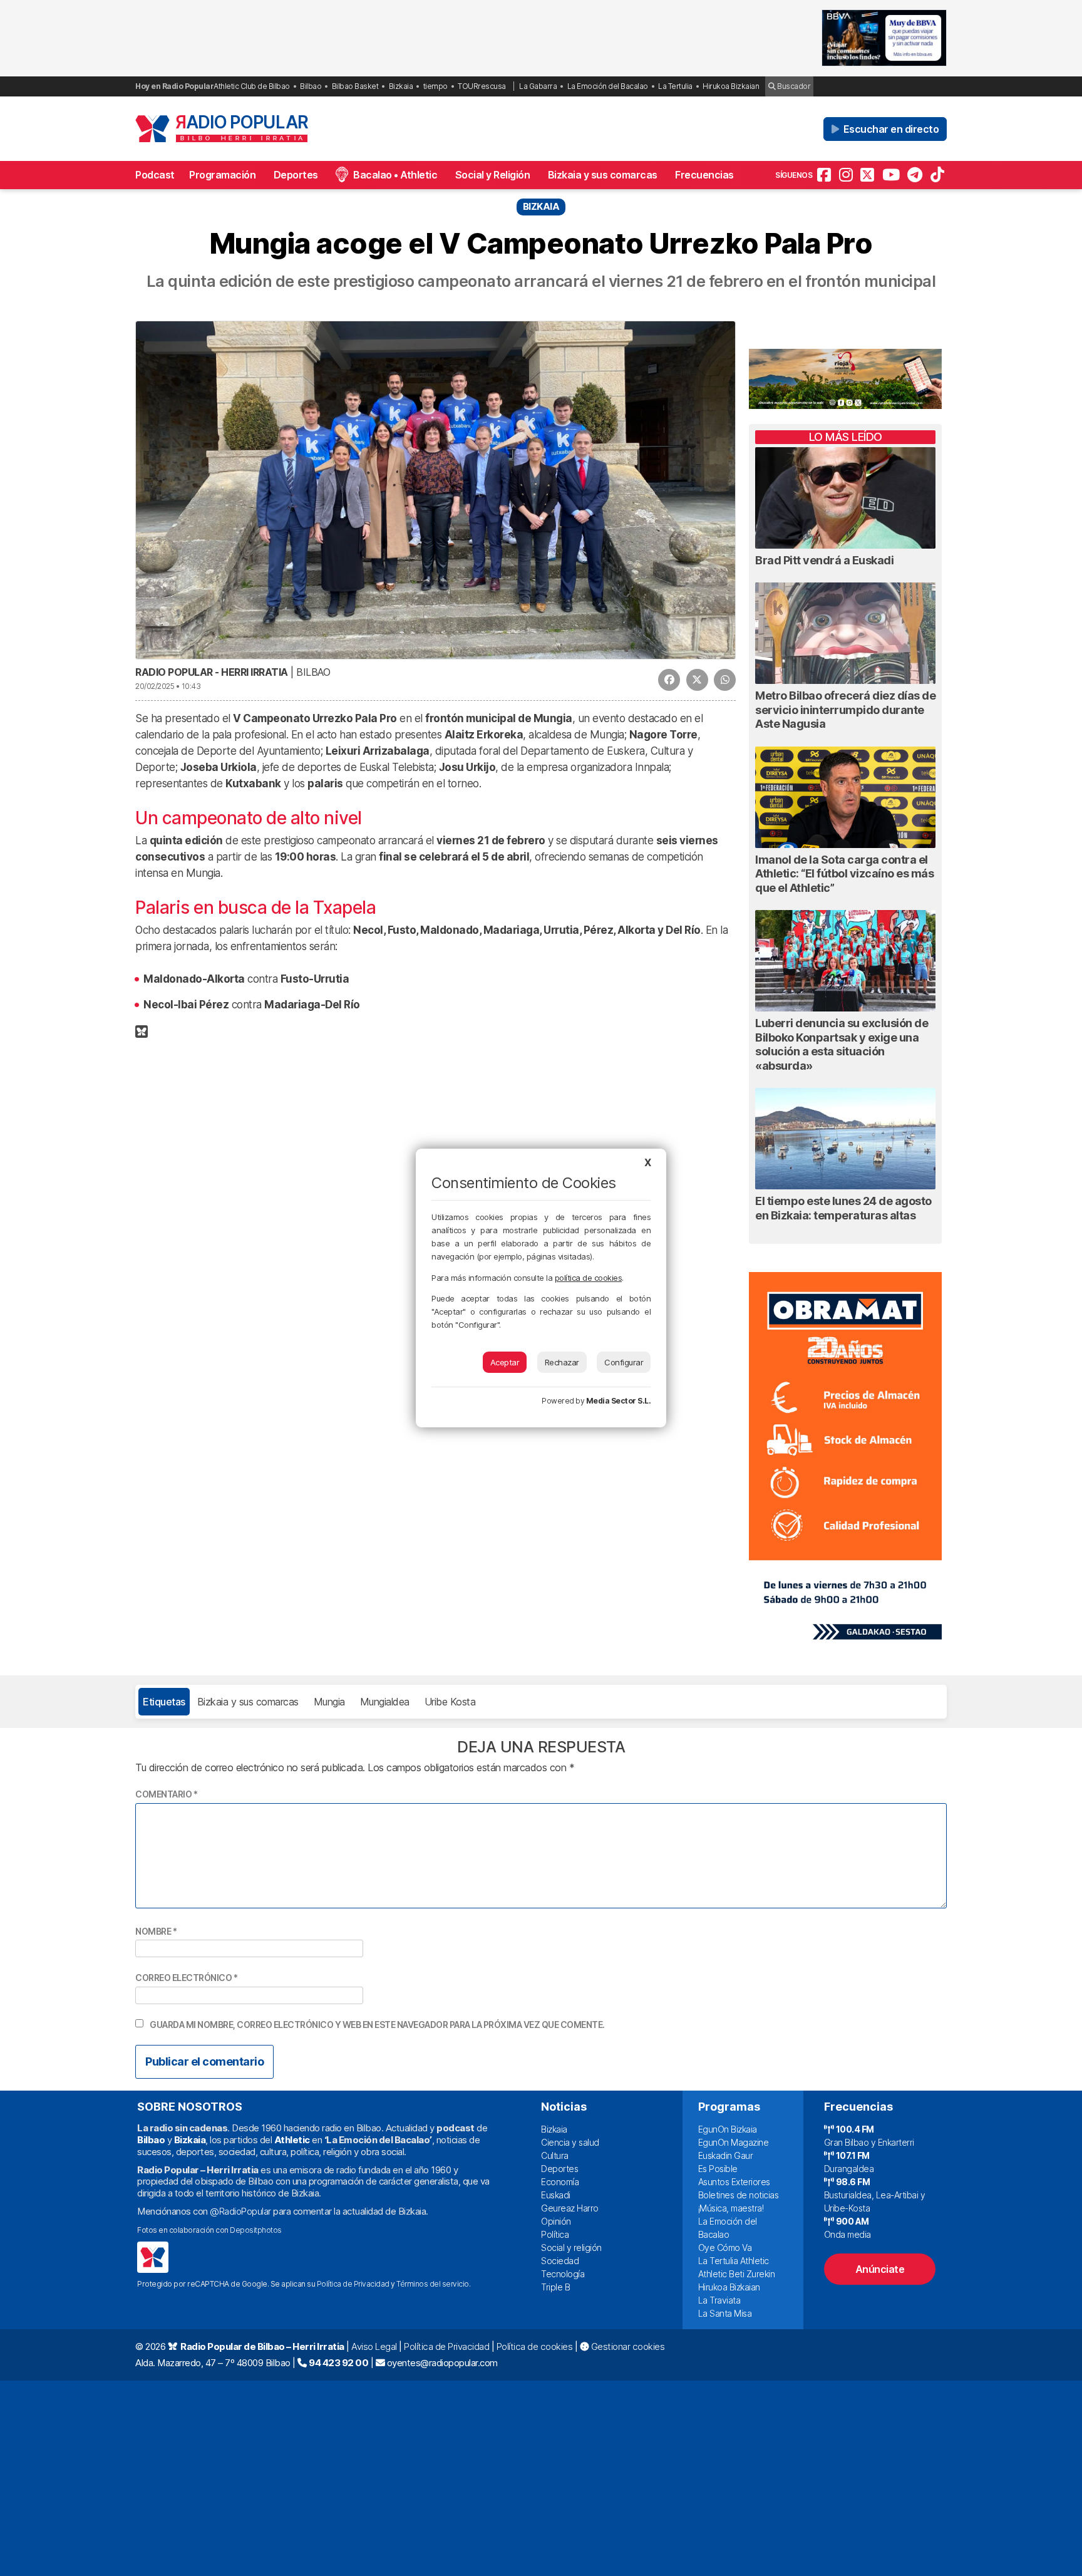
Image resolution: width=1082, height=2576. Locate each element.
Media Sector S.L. (619, 1401)
